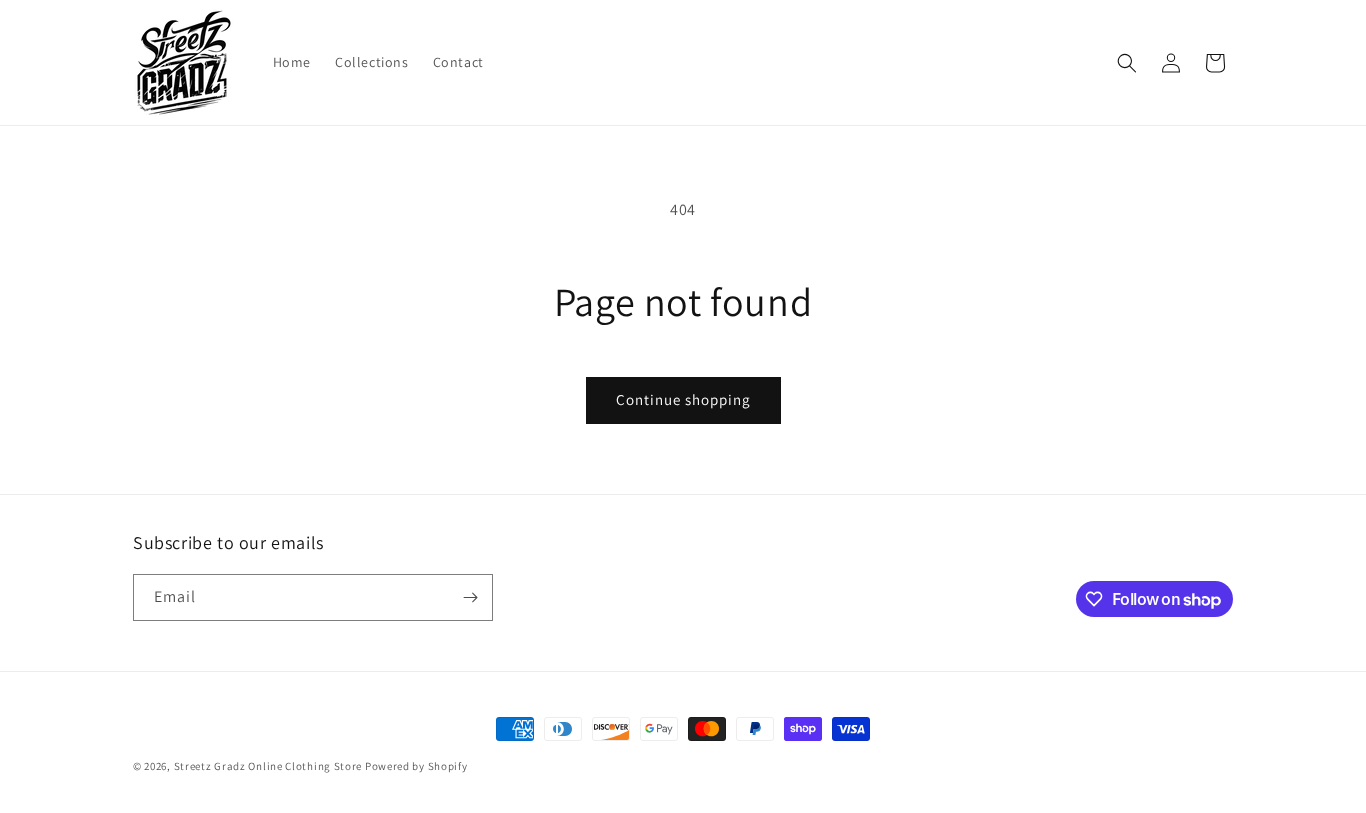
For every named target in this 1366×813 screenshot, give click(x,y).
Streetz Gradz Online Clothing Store (268, 766)
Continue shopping (683, 399)
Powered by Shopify (416, 766)
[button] (1127, 63)
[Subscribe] (470, 597)
